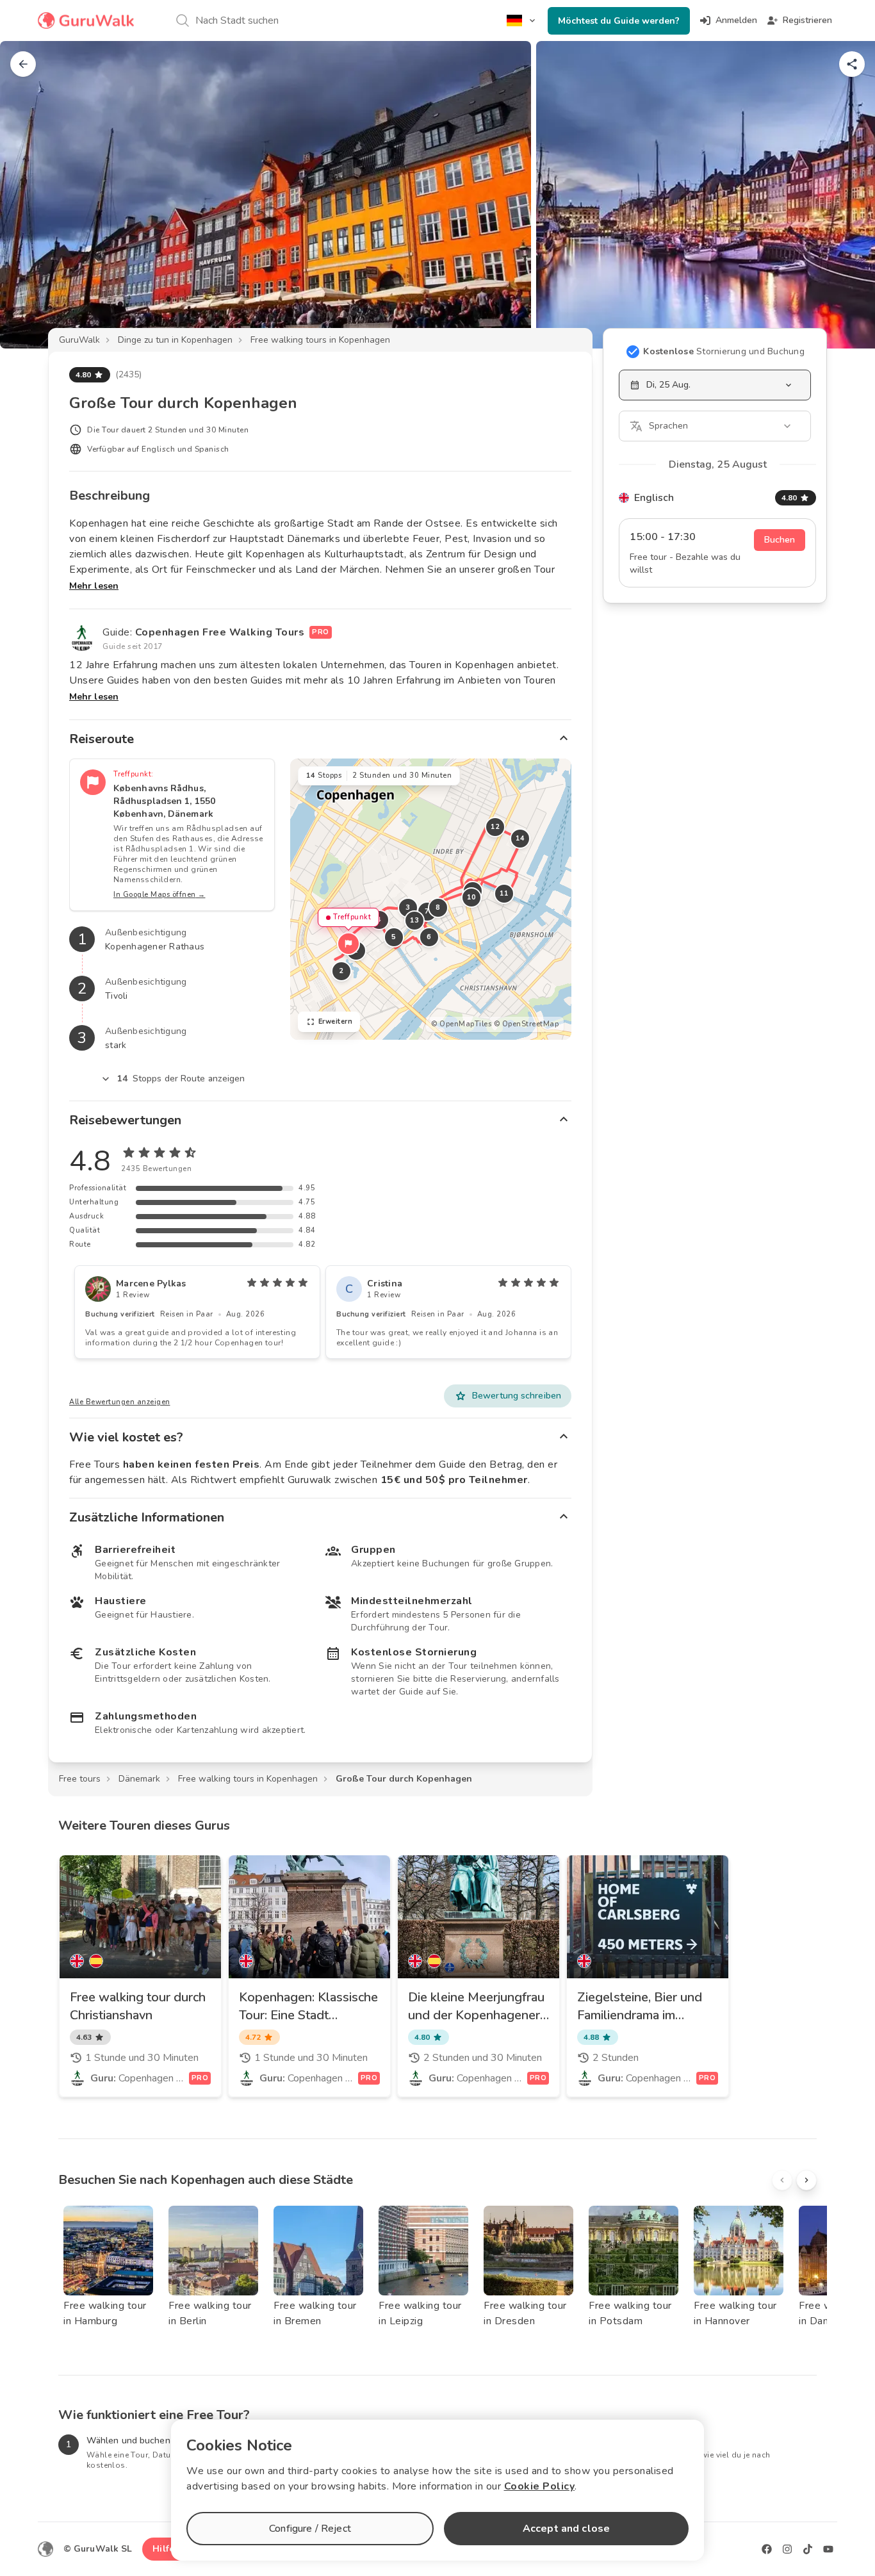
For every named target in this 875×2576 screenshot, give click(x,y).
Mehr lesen (94, 586)
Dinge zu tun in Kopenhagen (175, 340)
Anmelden (736, 20)
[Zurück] (23, 64)
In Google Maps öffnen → (159, 895)
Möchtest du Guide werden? (619, 21)
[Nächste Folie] (844, 195)
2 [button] (341, 971)
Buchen (780, 540)
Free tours (80, 1779)
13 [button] (414, 920)
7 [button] (427, 911)
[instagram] (787, 2549)
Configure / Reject (310, 2529)
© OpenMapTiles (461, 1024)
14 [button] (520, 838)
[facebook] (767, 2549)
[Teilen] (852, 64)
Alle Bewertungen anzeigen (120, 1402)
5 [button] (394, 937)
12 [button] (495, 827)
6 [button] (429, 937)
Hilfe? (166, 2549)
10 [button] (471, 897)
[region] (431, 899)
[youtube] (828, 2549)
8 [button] (438, 907)
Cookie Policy (540, 2486)
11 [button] (504, 893)
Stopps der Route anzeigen (181, 1079)
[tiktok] (808, 2549)
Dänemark (139, 1779)
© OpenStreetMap (527, 1024)
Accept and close (566, 2529)
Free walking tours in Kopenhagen (320, 340)
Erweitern (336, 1021)
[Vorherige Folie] (31, 195)
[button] (348, 944)
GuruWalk (79, 340)
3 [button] (408, 907)
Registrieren (807, 20)
